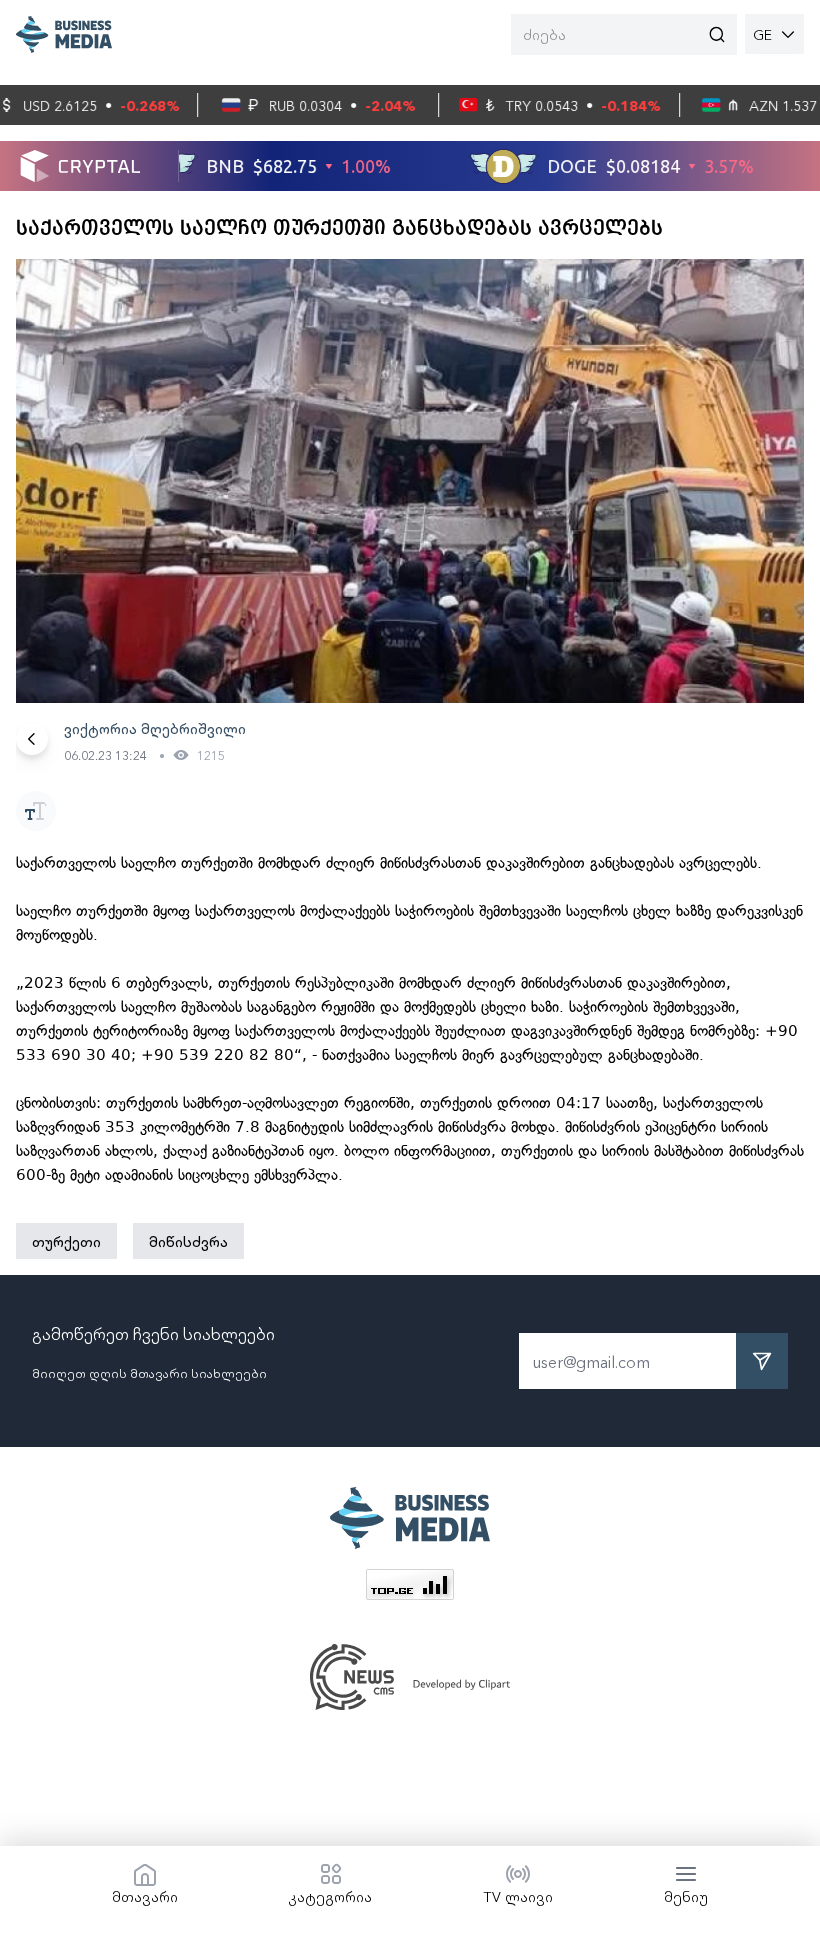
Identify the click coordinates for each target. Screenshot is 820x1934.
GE (762, 34)
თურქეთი (66, 1241)
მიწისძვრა (188, 1241)
